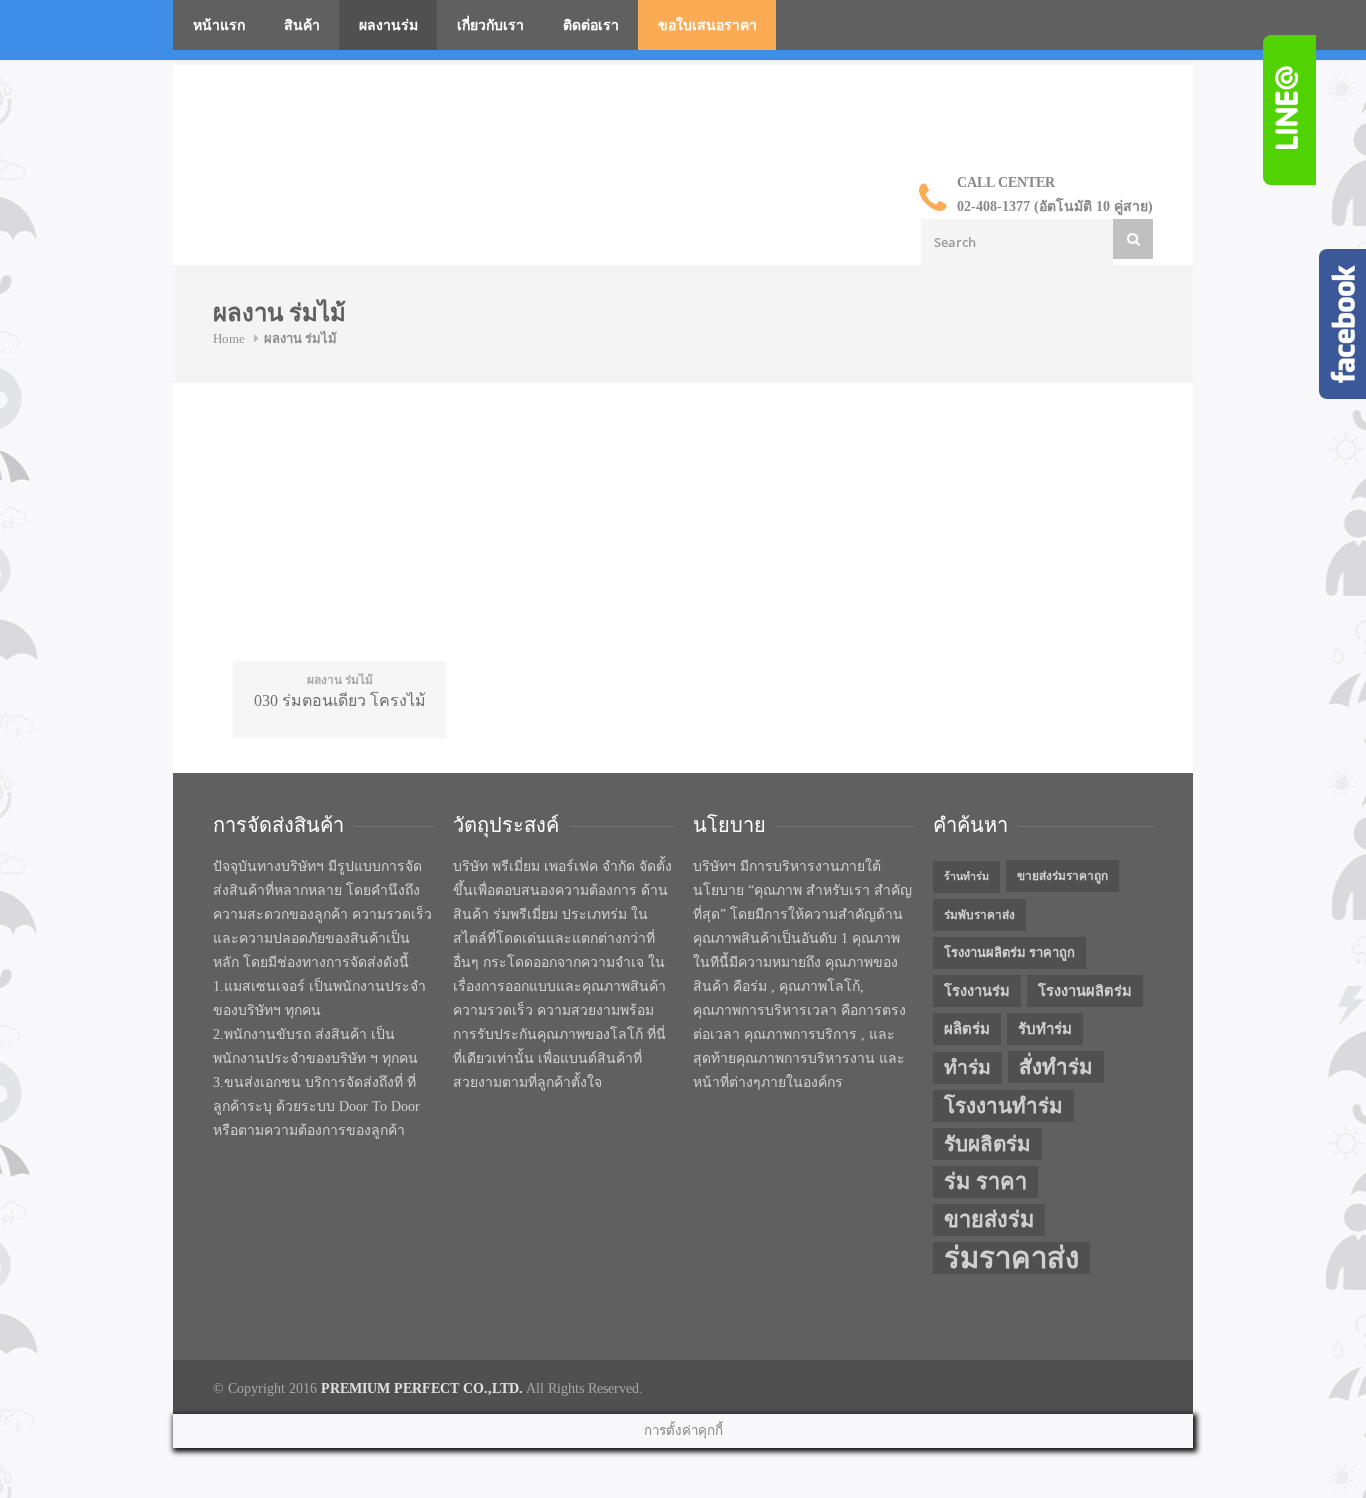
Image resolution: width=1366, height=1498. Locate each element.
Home (229, 338)
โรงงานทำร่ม (1003, 1106)
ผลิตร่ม (967, 1029)
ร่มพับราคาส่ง (979, 915)
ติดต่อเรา (591, 25)
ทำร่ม (967, 1067)
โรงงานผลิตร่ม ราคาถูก (1009, 952)
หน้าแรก (219, 25)
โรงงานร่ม (977, 991)
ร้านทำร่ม (966, 876)
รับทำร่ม (1045, 1029)
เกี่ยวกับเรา (490, 25)
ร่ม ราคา (985, 1182)
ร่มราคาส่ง (1011, 1258)
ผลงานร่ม (388, 25)
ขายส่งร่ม (989, 1220)
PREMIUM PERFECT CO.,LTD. (422, 1388)
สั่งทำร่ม (1056, 1067)
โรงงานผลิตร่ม (1085, 991)
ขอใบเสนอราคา (707, 25)
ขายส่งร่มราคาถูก (1062, 876)
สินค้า (302, 25)
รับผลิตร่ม (987, 1144)
